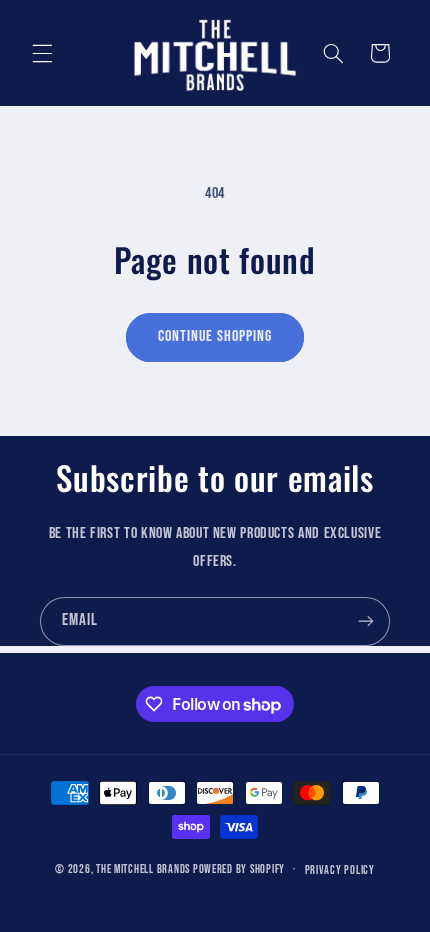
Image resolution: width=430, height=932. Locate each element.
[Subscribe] (366, 621)
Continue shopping (215, 336)
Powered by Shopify (239, 869)
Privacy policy (340, 870)
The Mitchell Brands (143, 869)
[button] (42, 53)
